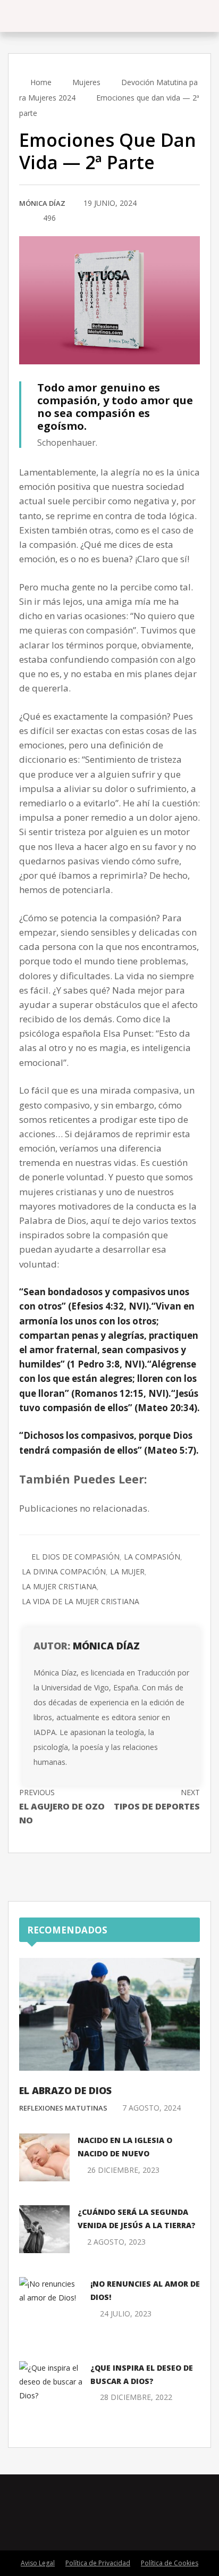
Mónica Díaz (42, 203)
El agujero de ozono (62, 1807)
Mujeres (86, 82)
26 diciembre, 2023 (123, 2170)
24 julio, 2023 (126, 2314)
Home (40, 82)
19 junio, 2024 (110, 203)
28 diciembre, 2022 (136, 2397)
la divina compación (64, 1572)
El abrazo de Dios (65, 2090)
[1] (22, 219)
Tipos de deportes (157, 1800)
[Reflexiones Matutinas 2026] (64, 16)
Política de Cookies (170, 2563)
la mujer (127, 1572)
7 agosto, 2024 (151, 2108)
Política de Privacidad (98, 2563)
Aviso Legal (38, 2563)
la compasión (152, 1557)
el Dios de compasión (75, 1557)
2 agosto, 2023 (116, 2242)
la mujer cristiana (59, 1586)
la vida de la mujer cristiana (81, 1601)
